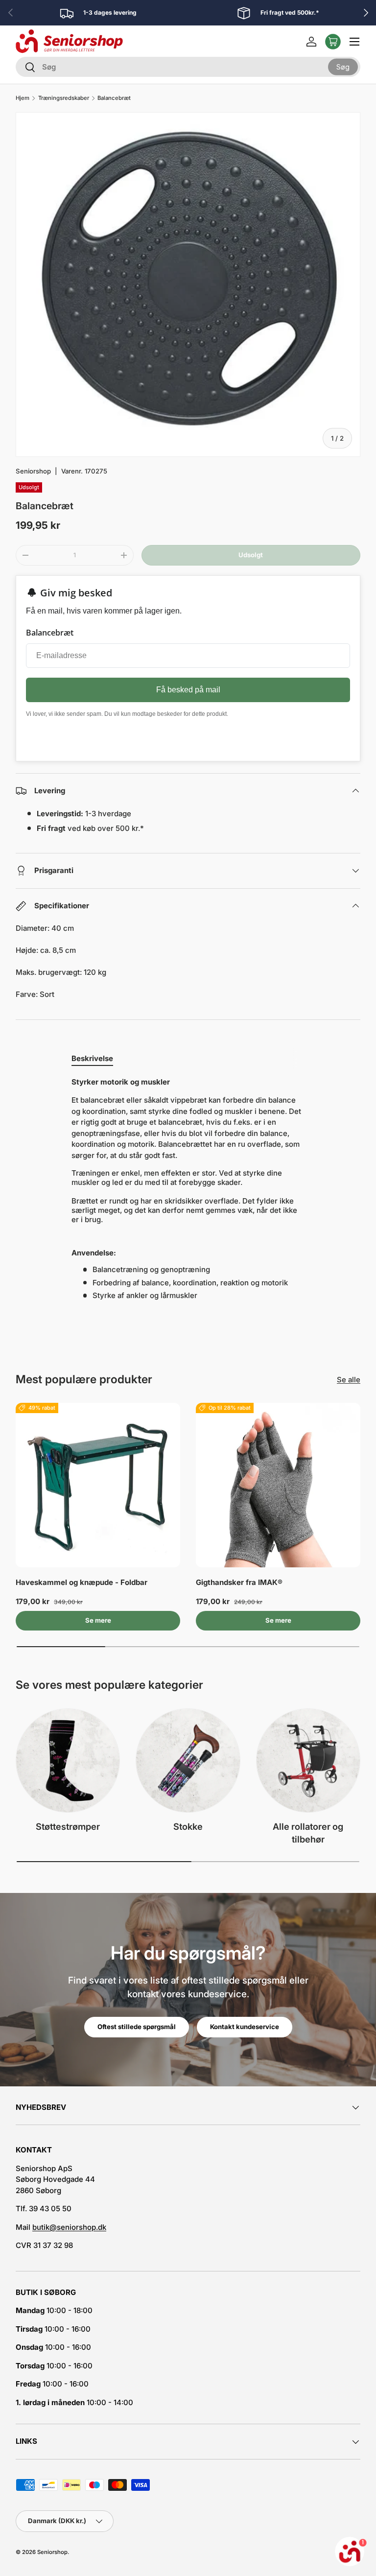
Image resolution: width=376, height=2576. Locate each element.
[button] (333, 42)
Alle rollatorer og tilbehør (308, 1833)
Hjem (23, 98)
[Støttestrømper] (68, 1761)
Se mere (98, 1620)
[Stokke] (188, 1761)
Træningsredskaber (64, 98)
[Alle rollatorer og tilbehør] (308, 1761)
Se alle (349, 1380)
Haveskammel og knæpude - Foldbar (82, 1582)
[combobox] (188, 67)
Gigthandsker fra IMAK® (239, 1582)
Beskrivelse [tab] (92, 1058)
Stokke (188, 1826)
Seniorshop (33, 471)
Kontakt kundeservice (245, 2027)
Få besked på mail (188, 690)
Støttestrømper (68, 1826)
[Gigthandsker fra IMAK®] (278, 1485)
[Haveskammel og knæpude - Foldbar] (98, 1485)
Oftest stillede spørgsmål (137, 2027)
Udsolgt (251, 555)
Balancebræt (114, 98)
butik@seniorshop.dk (69, 2227)
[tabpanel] (188, 1189)
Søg (343, 66)
